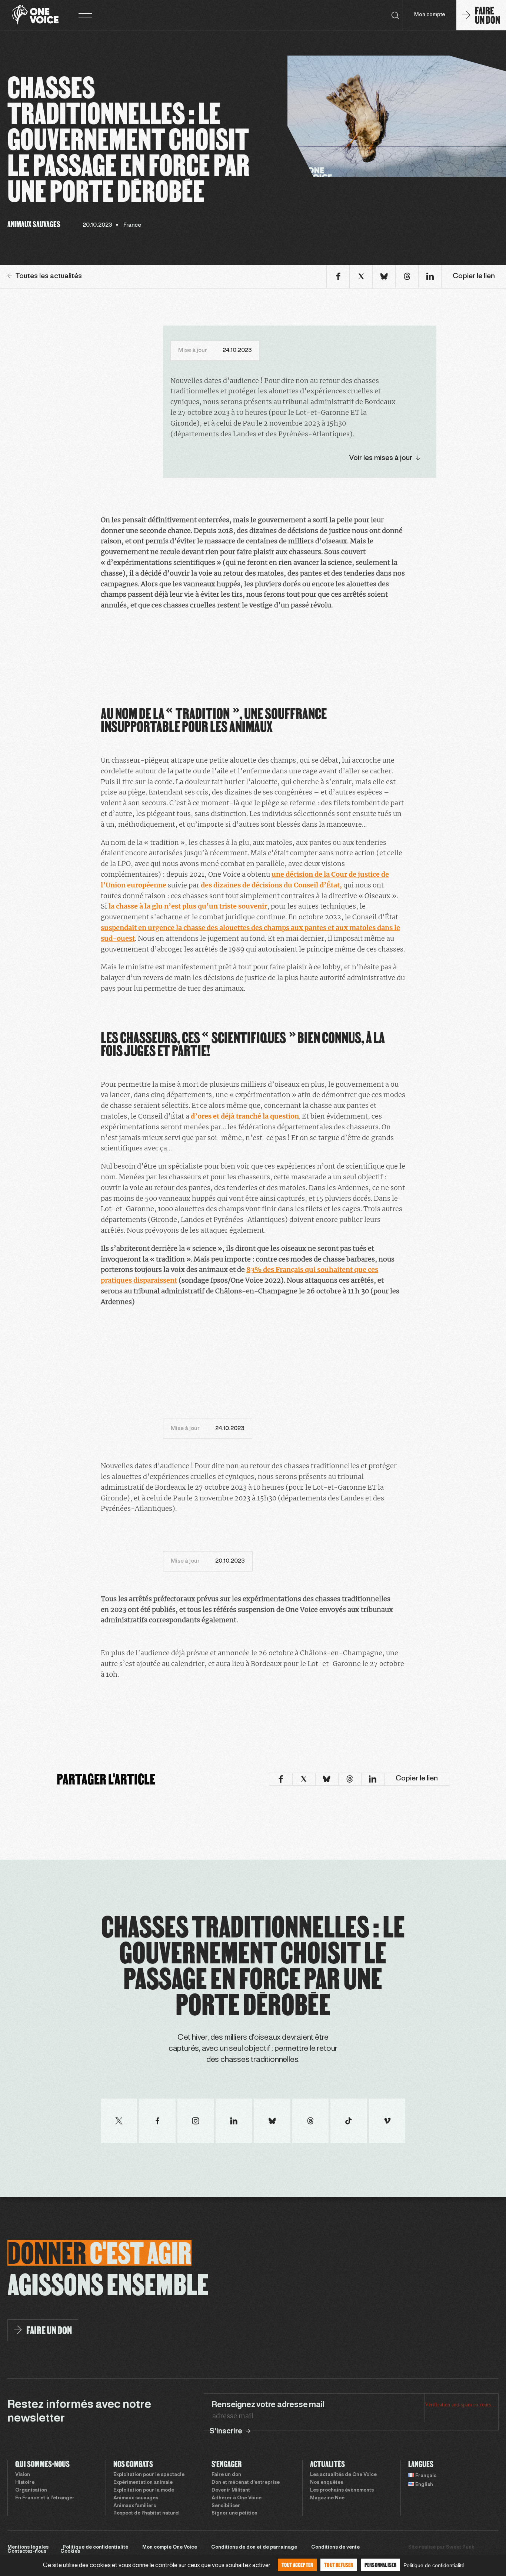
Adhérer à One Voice (237, 2498)
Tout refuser (339, 2565)
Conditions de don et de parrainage (254, 2547)
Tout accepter (297, 2565)
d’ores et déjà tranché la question (245, 1116)
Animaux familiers (135, 2506)
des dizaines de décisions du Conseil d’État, (271, 885)
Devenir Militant (231, 2490)
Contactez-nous (27, 2552)
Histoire (25, 2483)
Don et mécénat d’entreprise (246, 2483)
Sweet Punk (460, 2547)
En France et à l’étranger (45, 2498)
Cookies (70, 2552)
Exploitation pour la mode (144, 2490)
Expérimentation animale (143, 2483)
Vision (23, 2475)
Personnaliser (381, 2565)
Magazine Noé (327, 2498)
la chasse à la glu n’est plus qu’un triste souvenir (188, 906)
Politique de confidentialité (95, 2547)
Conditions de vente (335, 2547)
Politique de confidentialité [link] (434, 2565)
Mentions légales (28, 2547)
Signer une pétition (234, 2513)
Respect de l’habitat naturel (147, 2513)
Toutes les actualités (49, 276)
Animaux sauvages (136, 2498)
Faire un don (226, 2475)
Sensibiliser (226, 2506)
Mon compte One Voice (170, 2547)
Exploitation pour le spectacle (149, 2475)
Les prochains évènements (342, 2490)
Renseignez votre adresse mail (268, 2405)
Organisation (31, 2490)
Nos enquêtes (327, 2483)
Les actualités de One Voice (343, 2475)
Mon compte (430, 15)
